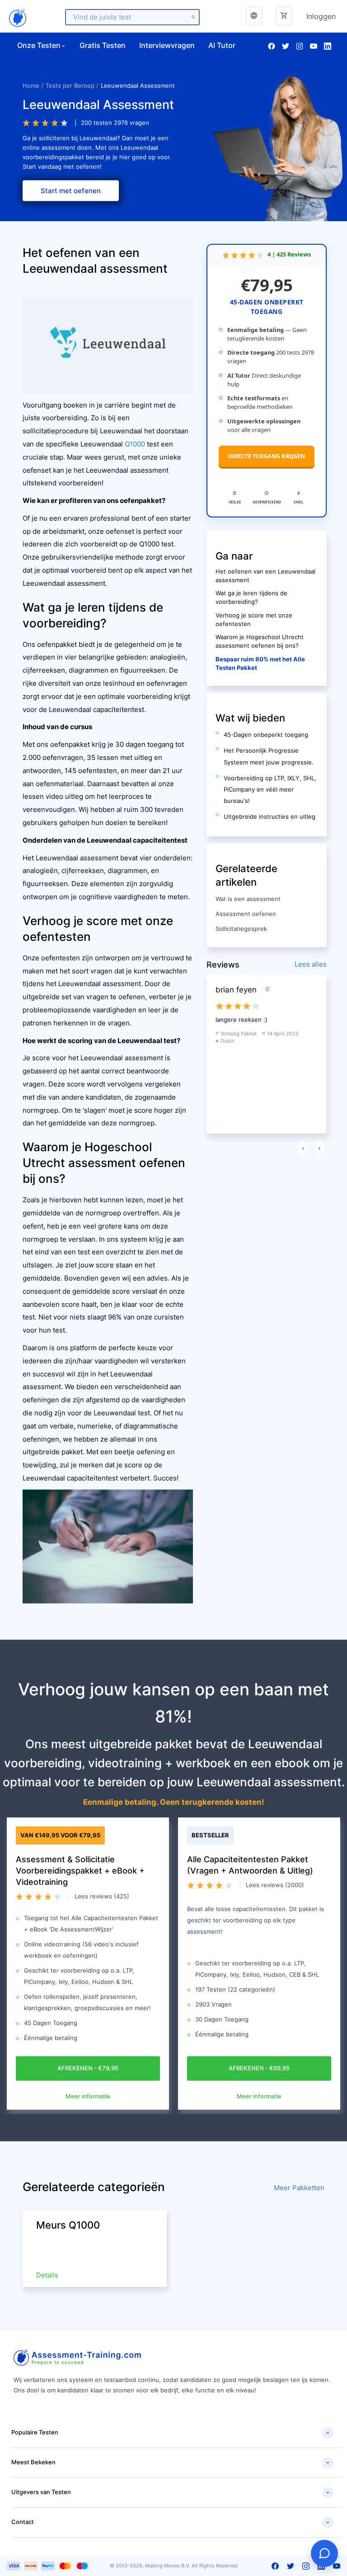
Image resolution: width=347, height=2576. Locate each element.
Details (47, 2275)
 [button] (254, 16)
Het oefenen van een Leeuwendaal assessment (265, 576)
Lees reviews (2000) (275, 1885)
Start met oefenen (71, 190)
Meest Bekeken (171, 2462)
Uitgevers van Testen (171, 2492)
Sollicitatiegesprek (241, 929)
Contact (171, 2522)
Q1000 (135, 444)
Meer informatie (88, 2096)
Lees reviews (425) (102, 1896)
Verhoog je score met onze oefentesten (254, 620)
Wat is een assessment (248, 899)
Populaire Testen (171, 2433)
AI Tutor (222, 45)
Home (31, 85)
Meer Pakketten (299, 2188)
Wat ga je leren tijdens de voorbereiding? (251, 598)
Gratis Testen (103, 45)
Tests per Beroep (70, 85)
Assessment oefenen (246, 914)
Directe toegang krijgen (267, 456)
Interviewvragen (167, 45)
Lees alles (311, 964)
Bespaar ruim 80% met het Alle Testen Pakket (260, 664)
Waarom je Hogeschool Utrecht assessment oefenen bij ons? (260, 641)
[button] (284, 16)
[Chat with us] (324, 2553)
